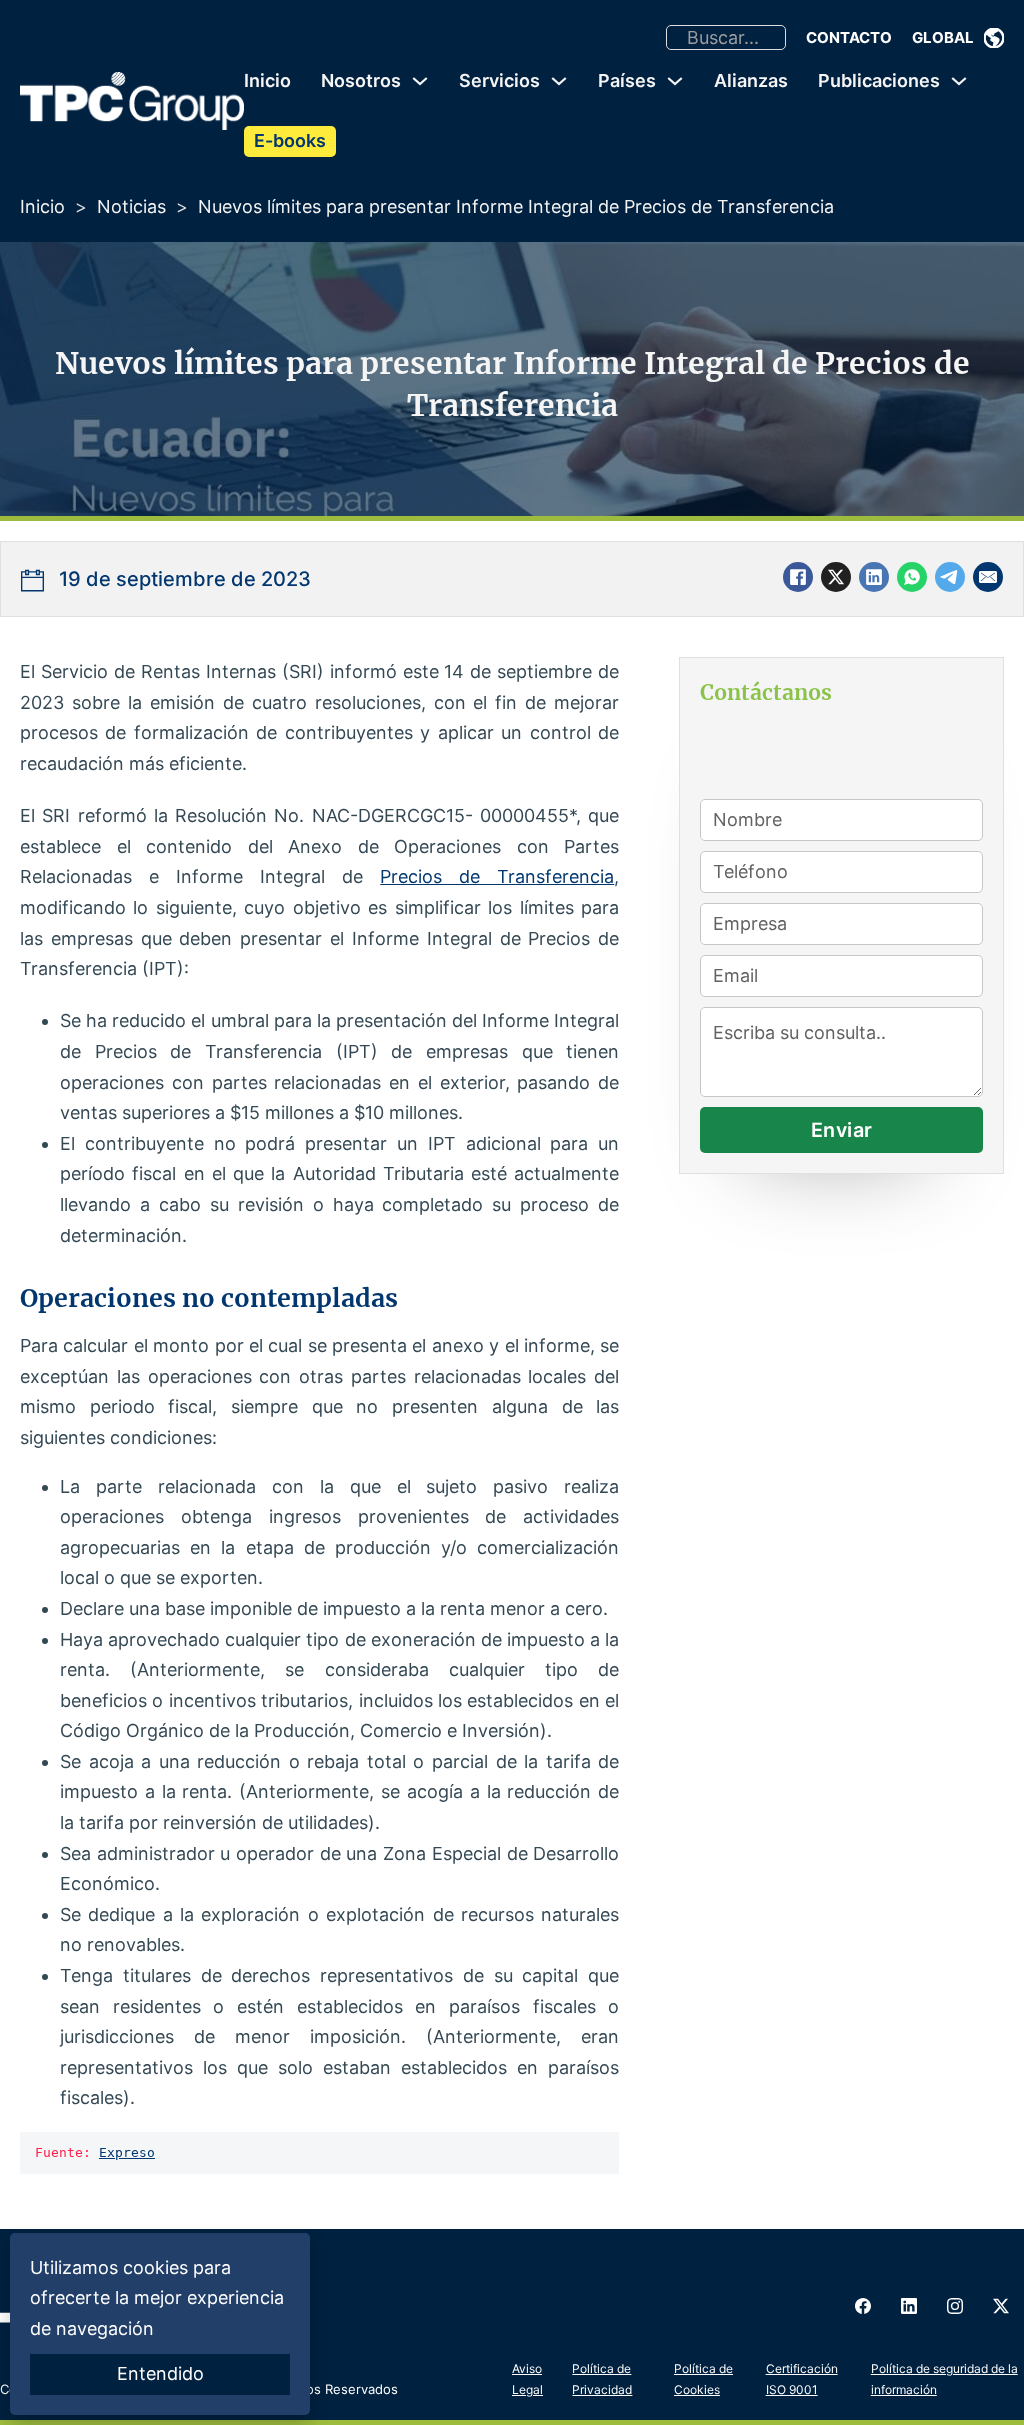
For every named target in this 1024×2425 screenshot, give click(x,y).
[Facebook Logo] (863, 2306)
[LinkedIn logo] (909, 2306)
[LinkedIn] (874, 577)
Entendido (160, 2373)
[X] (836, 577)
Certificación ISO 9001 (802, 2378)
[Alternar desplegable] (994, 38)
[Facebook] (798, 577)
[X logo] (1001, 2306)
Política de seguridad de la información (944, 2378)
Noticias (131, 206)
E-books (290, 140)
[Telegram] (950, 577)
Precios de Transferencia (497, 876)
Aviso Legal (527, 2378)
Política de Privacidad (602, 2378)
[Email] (988, 577)
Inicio (267, 80)
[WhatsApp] (912, 577)
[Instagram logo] (955, 2306)
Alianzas (751, 80)
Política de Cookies (703, 2378)
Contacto (849, 37)
